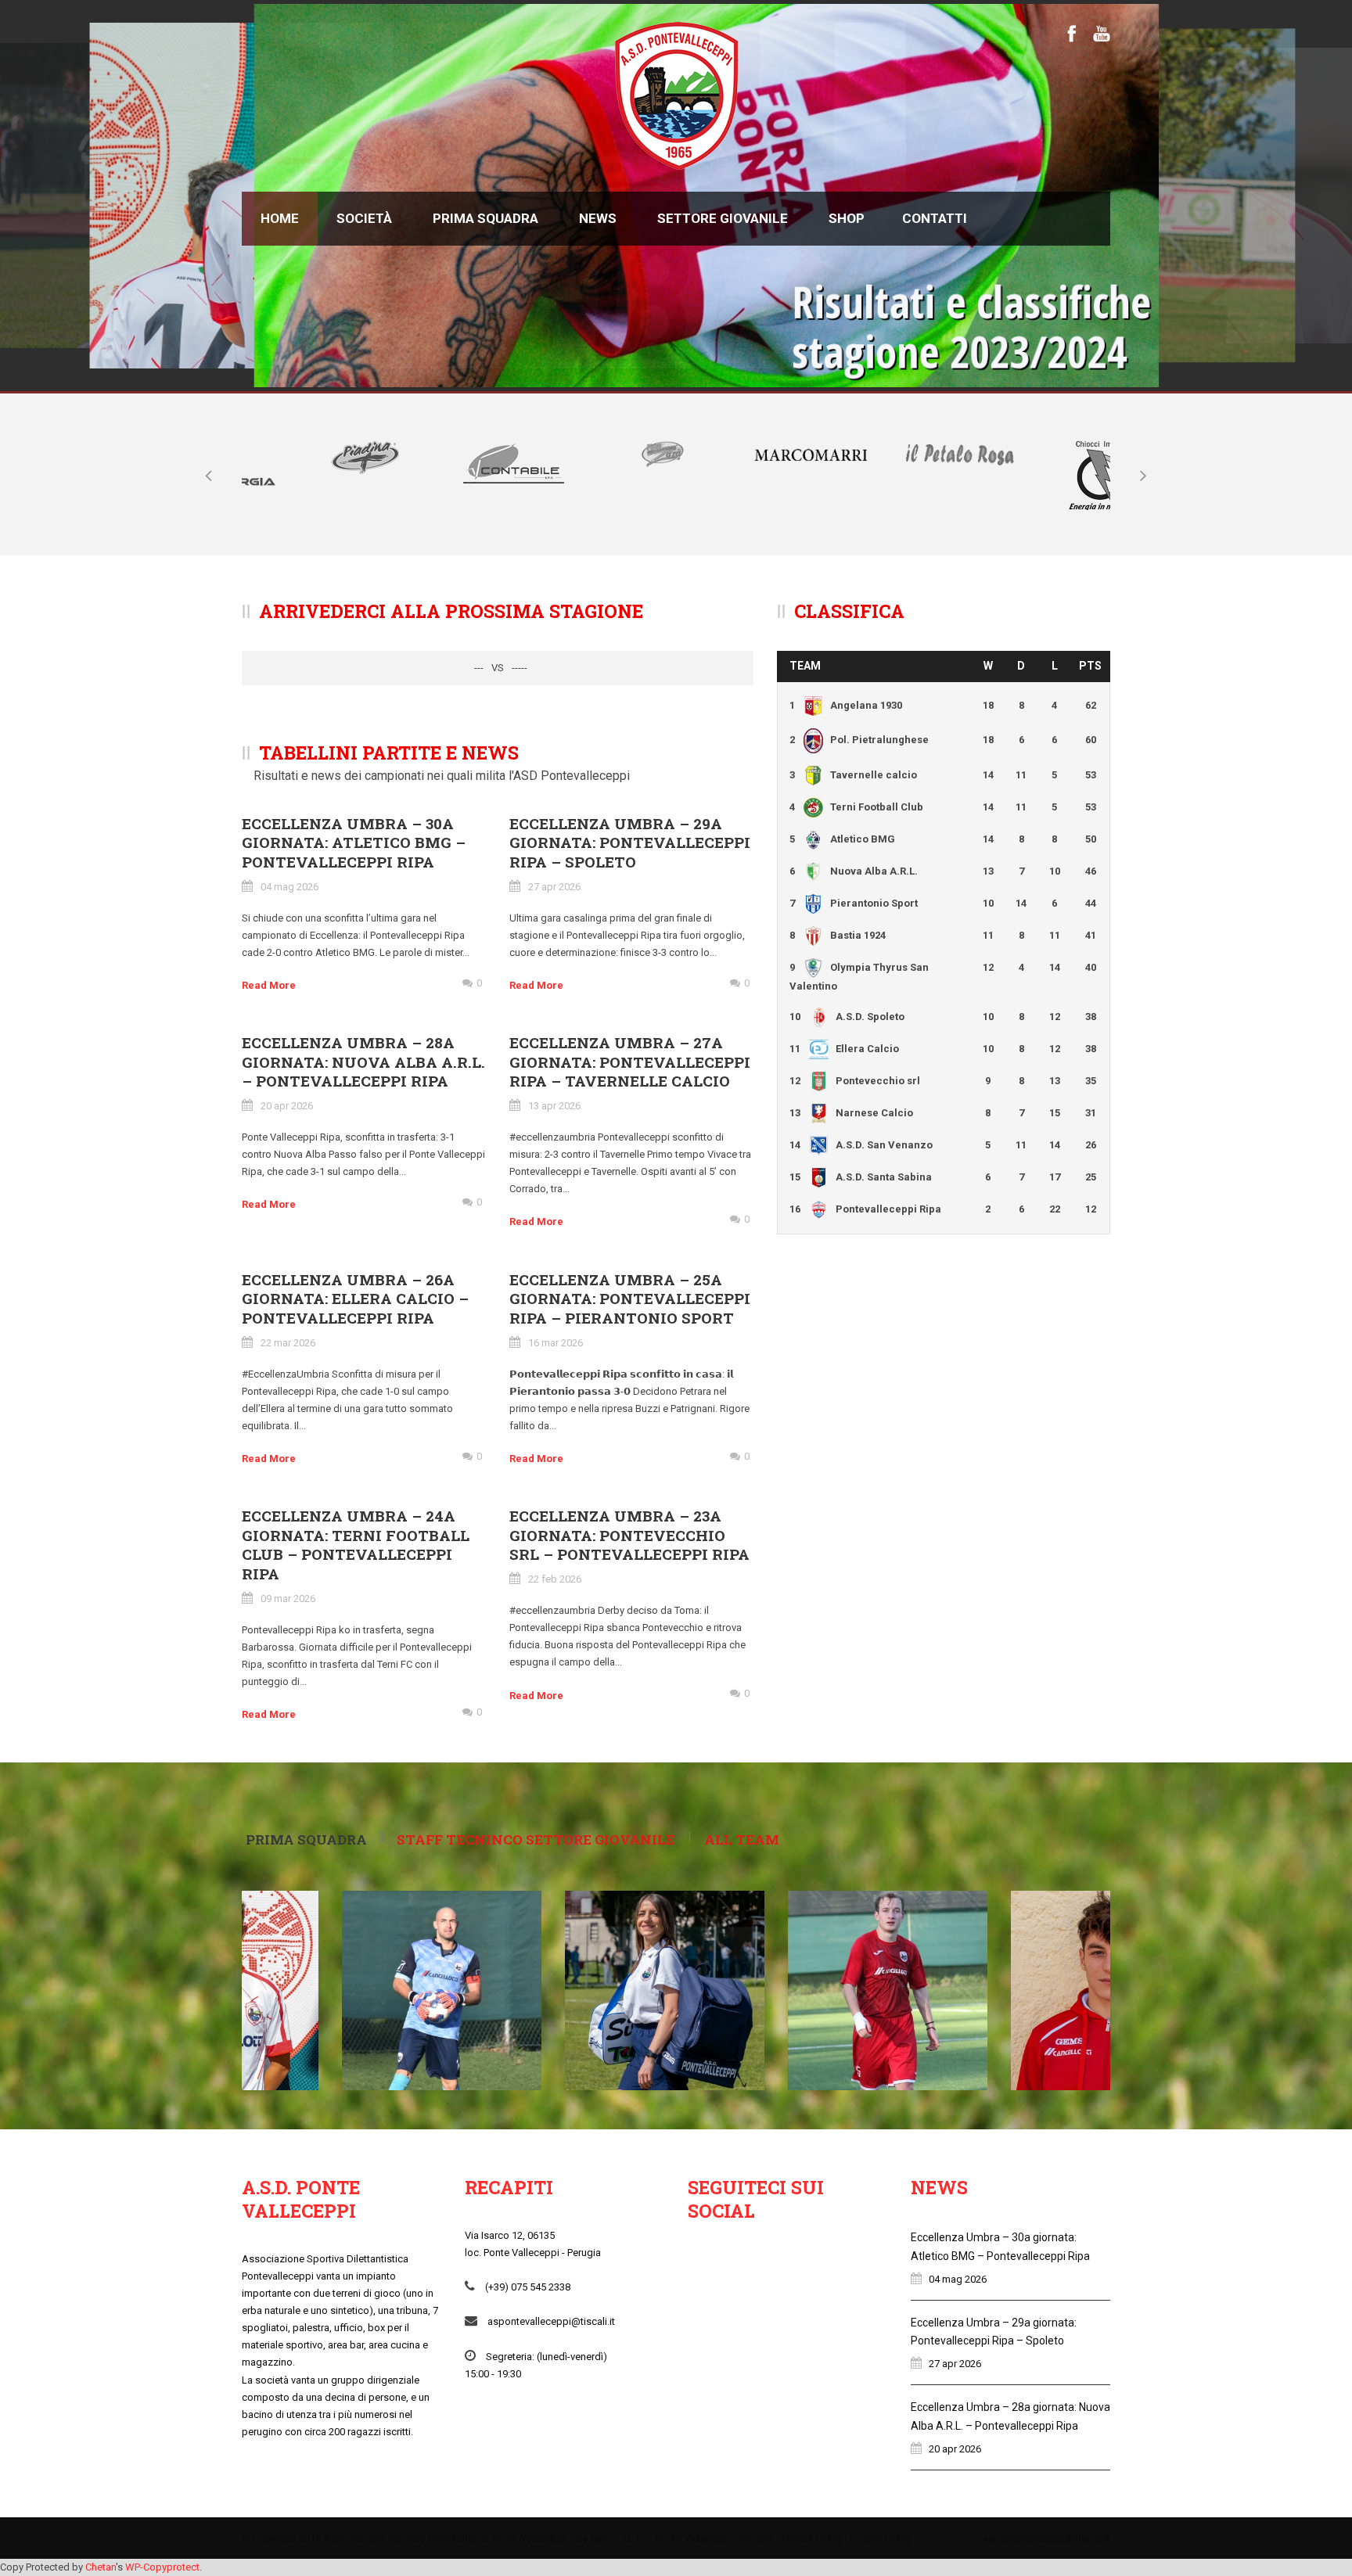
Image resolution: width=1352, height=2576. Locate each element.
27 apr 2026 (554, 887)
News (598, 218)
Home (280, 218)
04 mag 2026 (289, 887)
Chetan (101, 2567)
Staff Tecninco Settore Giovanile (536, 1839)
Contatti (935, 218)
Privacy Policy (812, 2538)
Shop (847, 218)
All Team (742, 1839)
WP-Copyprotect (162, 2567)
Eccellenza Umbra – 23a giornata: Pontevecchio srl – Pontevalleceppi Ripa (629, 1535)
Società (364, 218)
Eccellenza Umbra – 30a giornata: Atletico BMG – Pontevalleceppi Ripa (354, 842)
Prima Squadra (485, 218)
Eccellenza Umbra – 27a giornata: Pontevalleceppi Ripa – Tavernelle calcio (630, 1062)
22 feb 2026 (555, 1579)
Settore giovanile (723, 218)
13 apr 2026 (554, 1106)
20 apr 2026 (287, 1106)
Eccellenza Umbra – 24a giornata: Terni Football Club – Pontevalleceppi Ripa (356, 1545)
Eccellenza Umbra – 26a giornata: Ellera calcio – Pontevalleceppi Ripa (355, 1299)
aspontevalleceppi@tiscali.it (1046, 2538)
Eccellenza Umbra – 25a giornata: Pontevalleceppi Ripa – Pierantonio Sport (630, 1299)
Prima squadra (306, 1839)
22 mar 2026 (288, 1343)
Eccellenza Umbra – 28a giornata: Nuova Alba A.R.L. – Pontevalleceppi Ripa (363, 1062)
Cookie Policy (880, 2538)
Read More (269, 985)
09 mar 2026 (288, 1599)
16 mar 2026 (556, 1343)
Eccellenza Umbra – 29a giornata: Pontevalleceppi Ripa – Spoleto (630, 842)
